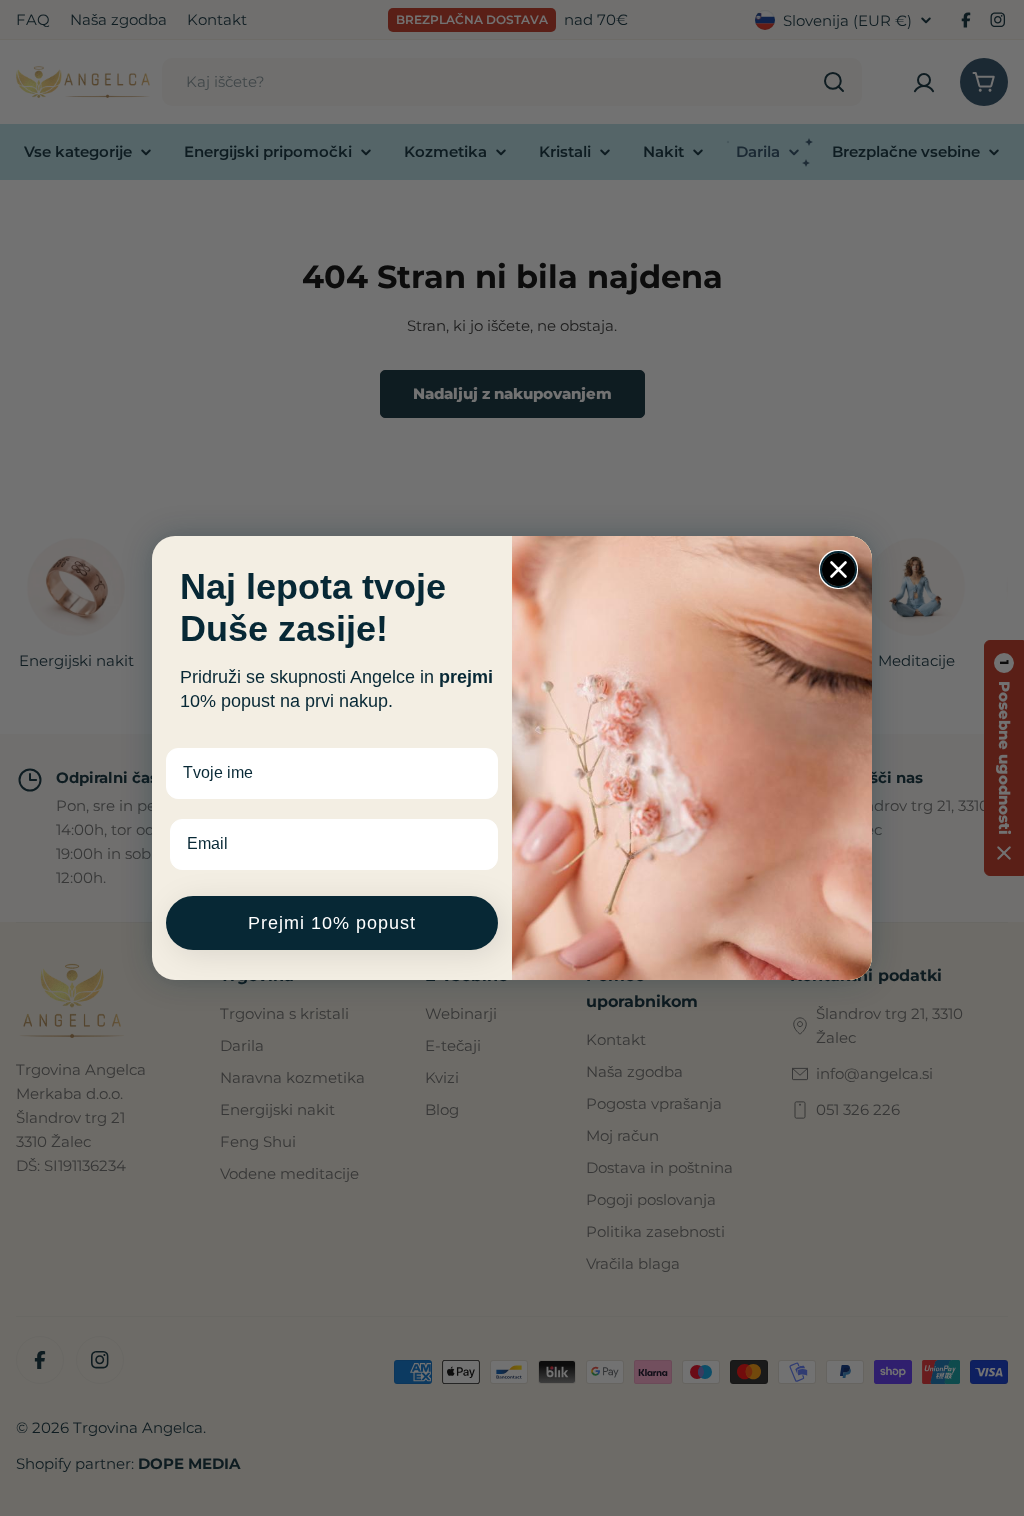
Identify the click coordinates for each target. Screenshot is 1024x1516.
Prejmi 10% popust (332, 923)
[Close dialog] (838, 569)
